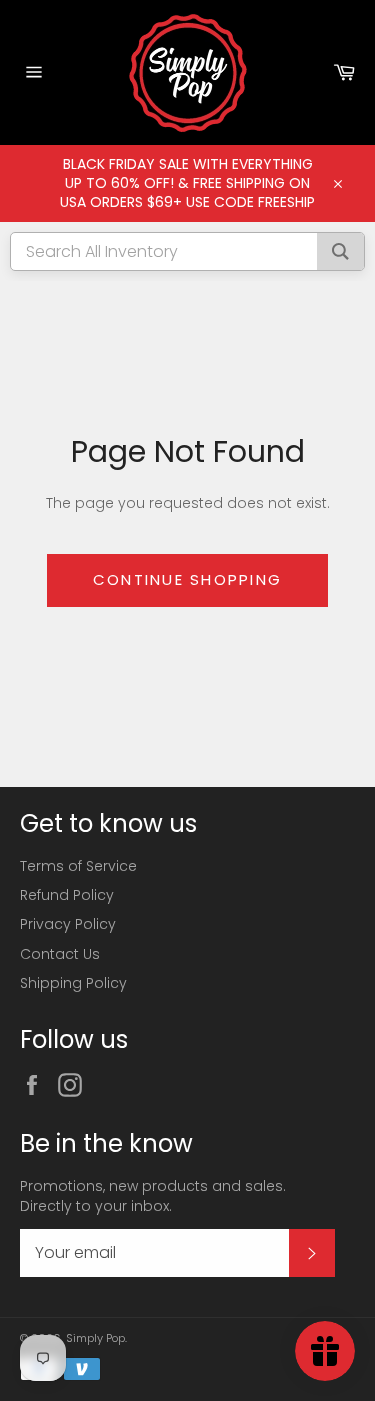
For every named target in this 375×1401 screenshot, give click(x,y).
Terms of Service (78, 866)
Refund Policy (67, 895)
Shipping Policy (73, 983)
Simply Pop (95, 1338)
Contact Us (60, 954)
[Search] (340, 251)
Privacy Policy (68, 924)
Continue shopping (187, 579)
